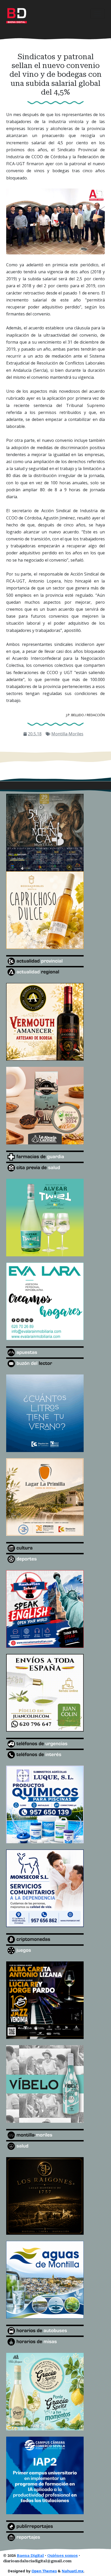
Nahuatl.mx (73, 2571)
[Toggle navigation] (98, 14)
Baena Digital (30, 2556)
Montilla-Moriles (67, 734)
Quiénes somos (62, 2556)
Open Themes (44, 2571)
